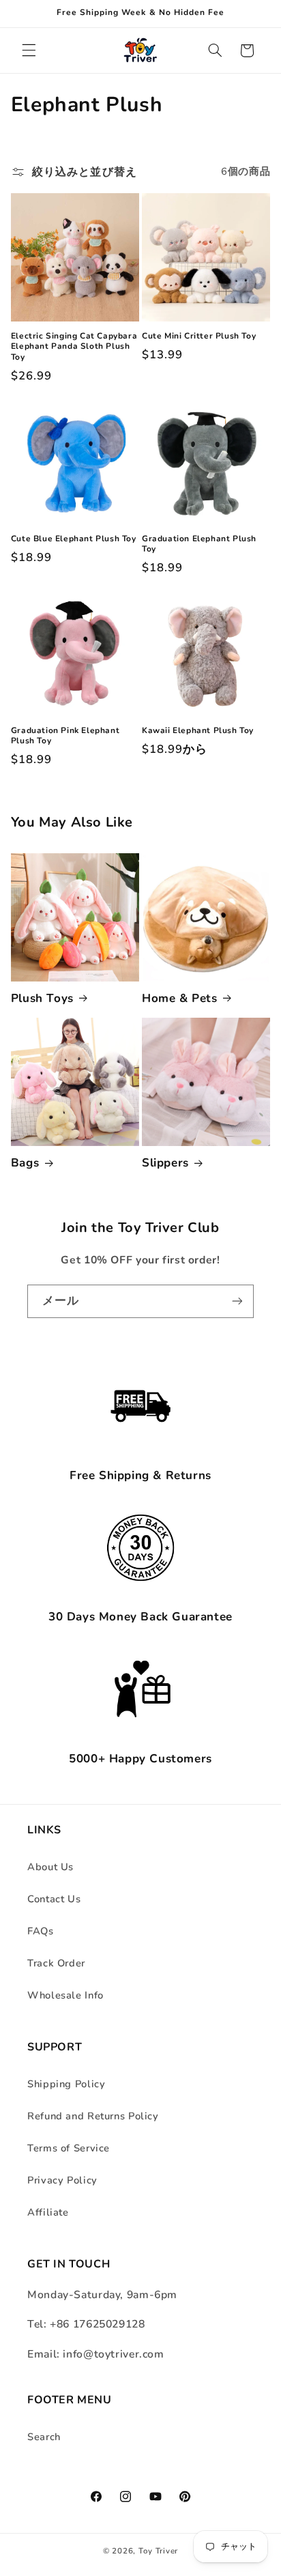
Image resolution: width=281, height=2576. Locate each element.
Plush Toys (42, 999)
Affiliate (48, 2212)
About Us (50, 1867)
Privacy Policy (62, 2180)
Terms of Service (69, 2148)
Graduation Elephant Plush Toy (199, 544)
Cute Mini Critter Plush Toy (199, 336)
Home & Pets (180, 999)
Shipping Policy (66, 2084)
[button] (29, 51)
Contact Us (54, 1899)
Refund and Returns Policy (93, 2116)
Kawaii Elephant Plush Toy (198, 731)
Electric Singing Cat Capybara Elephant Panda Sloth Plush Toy (74, 347)
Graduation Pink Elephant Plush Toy (65, 736)
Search (44, 2437)
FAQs (41, 1931)
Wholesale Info (65, 1995)
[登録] (237, 1301)
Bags (25, 1163)
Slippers (165, 1163)
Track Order (56, 1963)
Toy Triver (158, 2551)
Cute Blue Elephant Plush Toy (74, 539)
